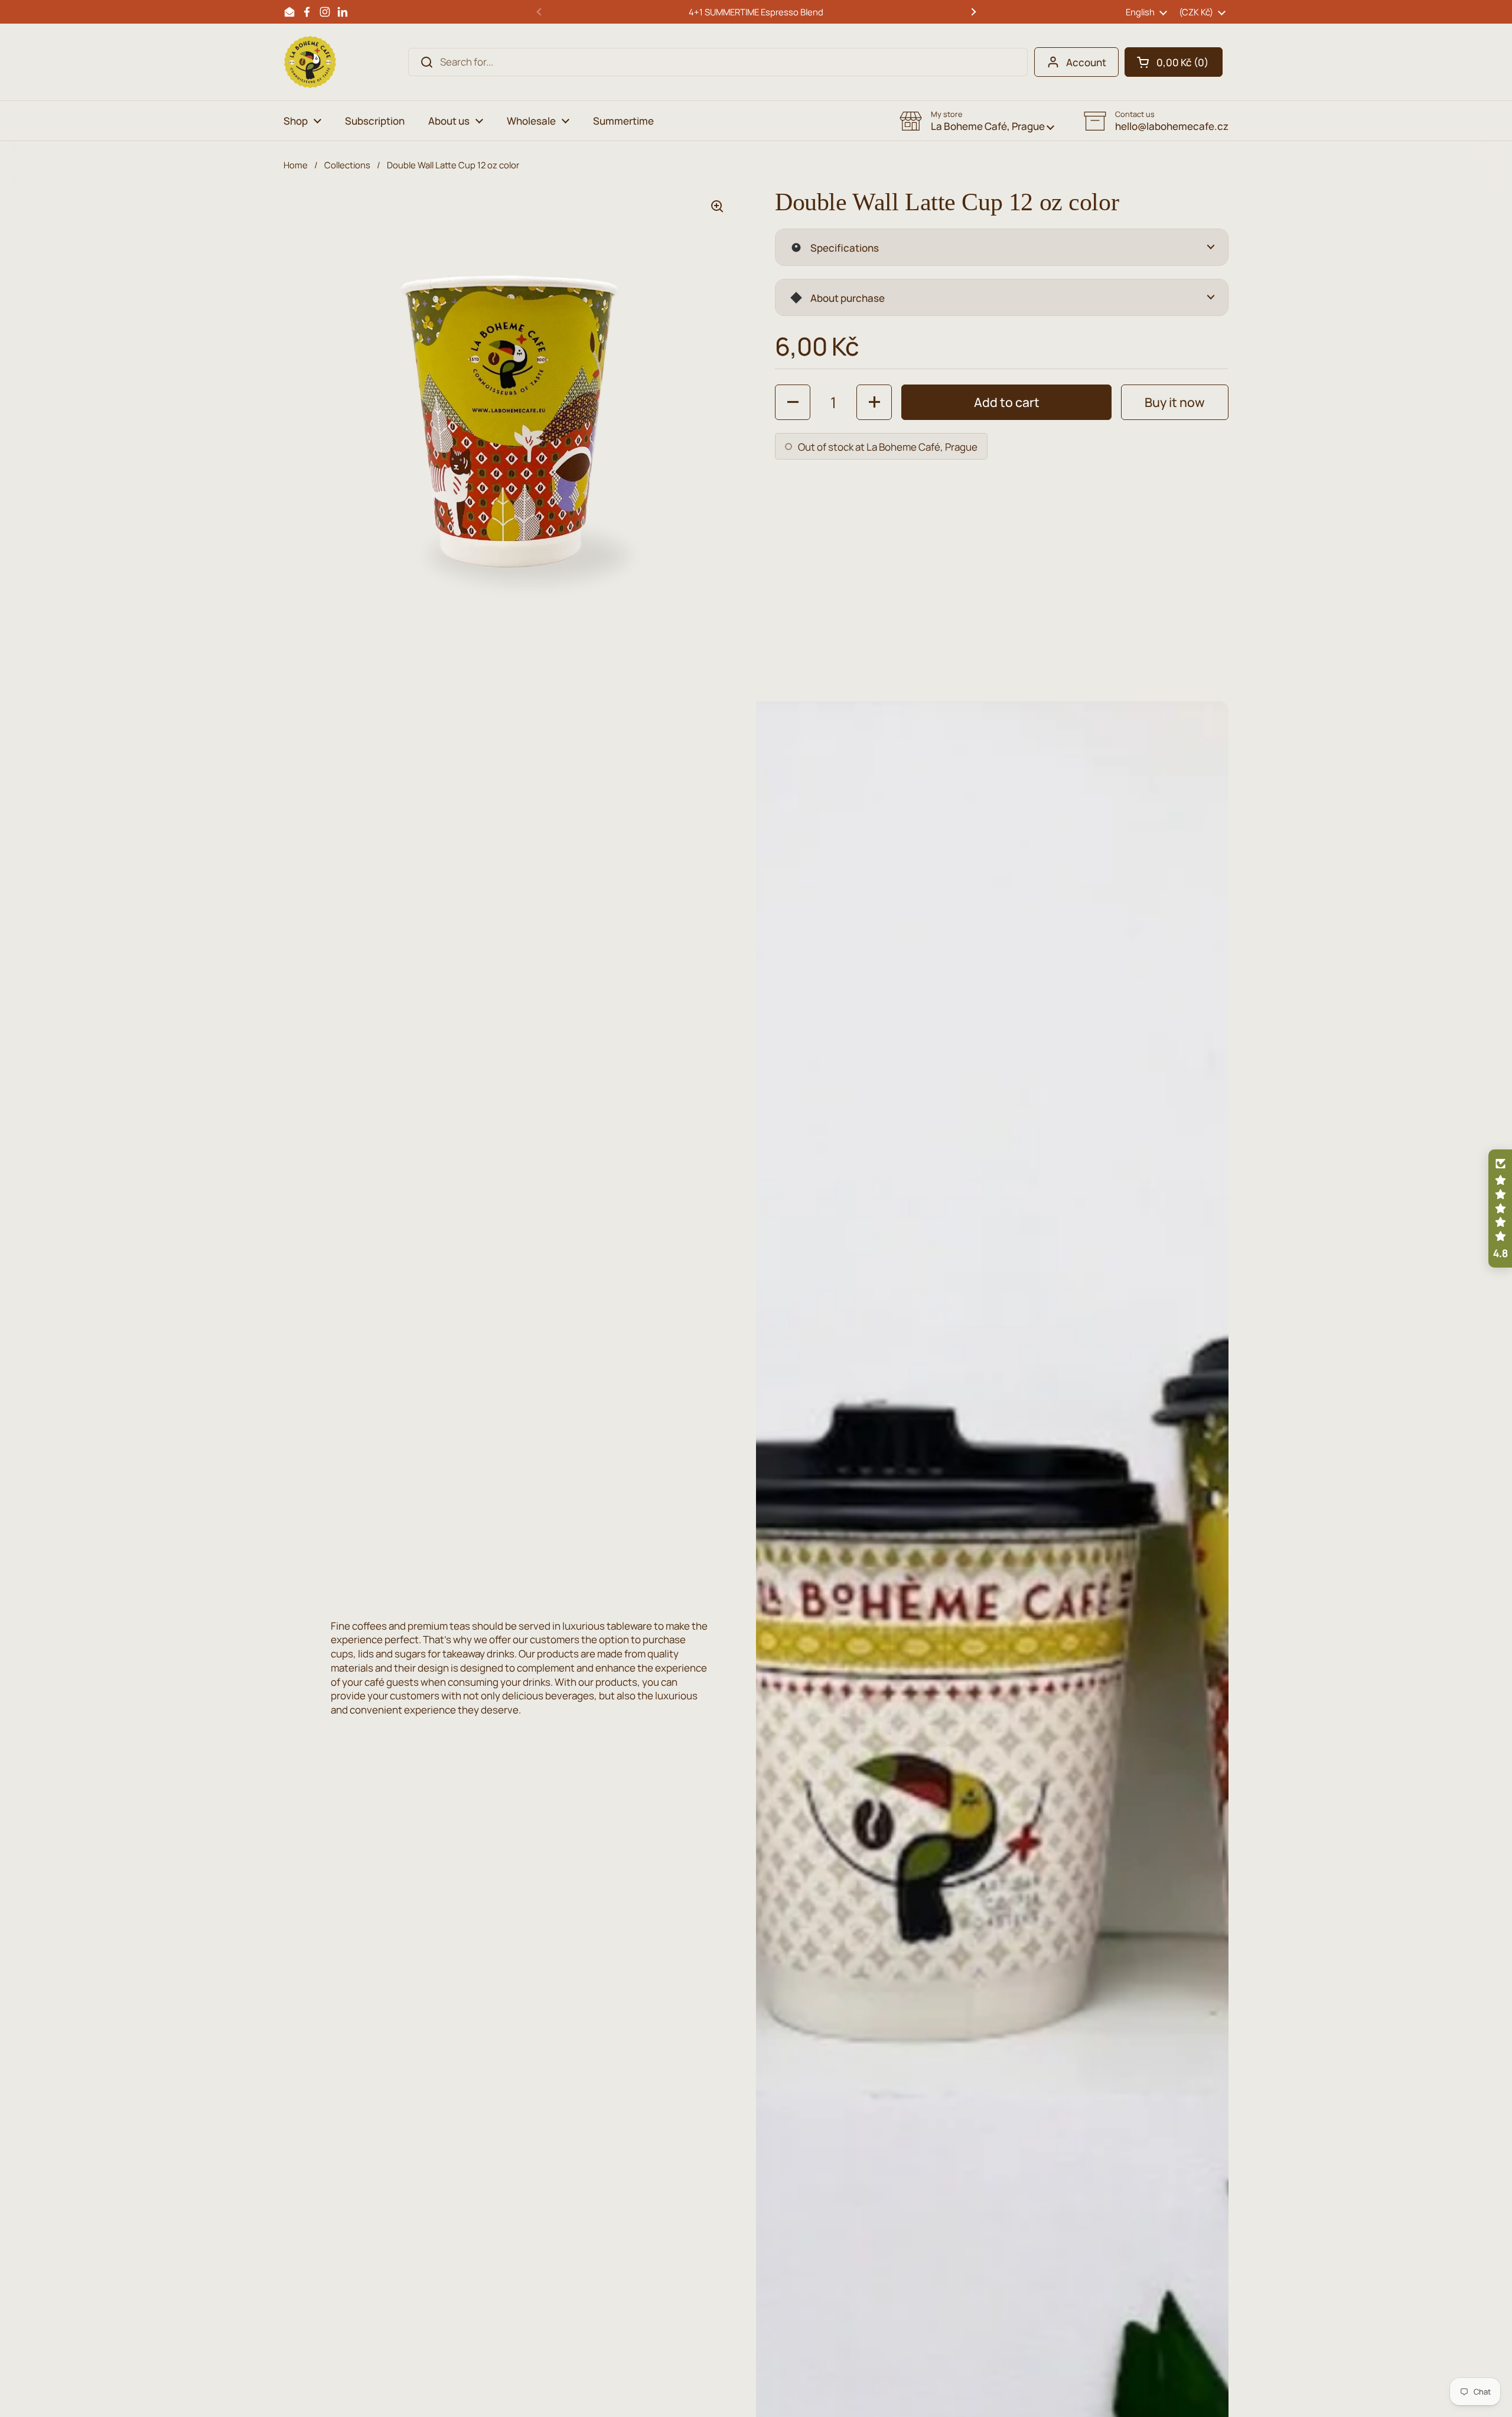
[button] (1174, 62)
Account (1086, 62)
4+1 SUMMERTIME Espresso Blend (756, 12)
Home (296, 165)
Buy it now (1175, 402)
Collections (347, 165)
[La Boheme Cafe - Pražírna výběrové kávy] (310, 62)
